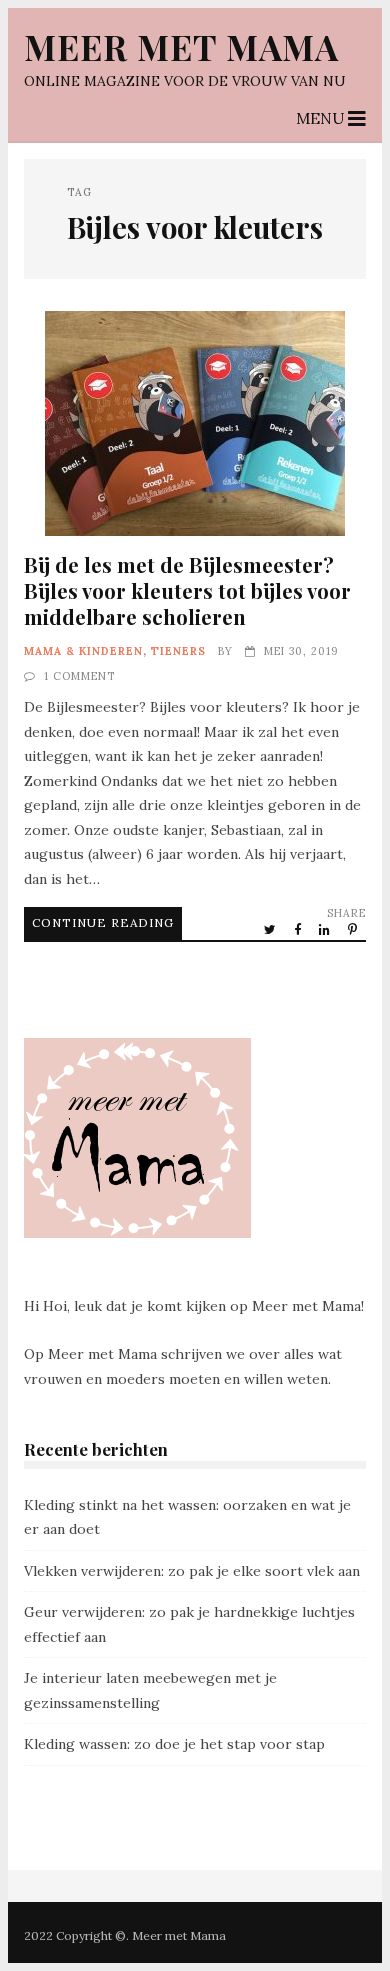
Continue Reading (103, 922)
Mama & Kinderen (83, 651)
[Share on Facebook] (299, 929)
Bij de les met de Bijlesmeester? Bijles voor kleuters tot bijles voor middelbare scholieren (195, 423)
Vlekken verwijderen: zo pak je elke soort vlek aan (192, 1571)
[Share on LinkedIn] (326, 929)
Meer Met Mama (181, 46)
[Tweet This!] (271, 929)
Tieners (178, 651)
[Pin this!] (354, 929)
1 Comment (79, 676)
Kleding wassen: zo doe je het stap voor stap (174, 1744)
